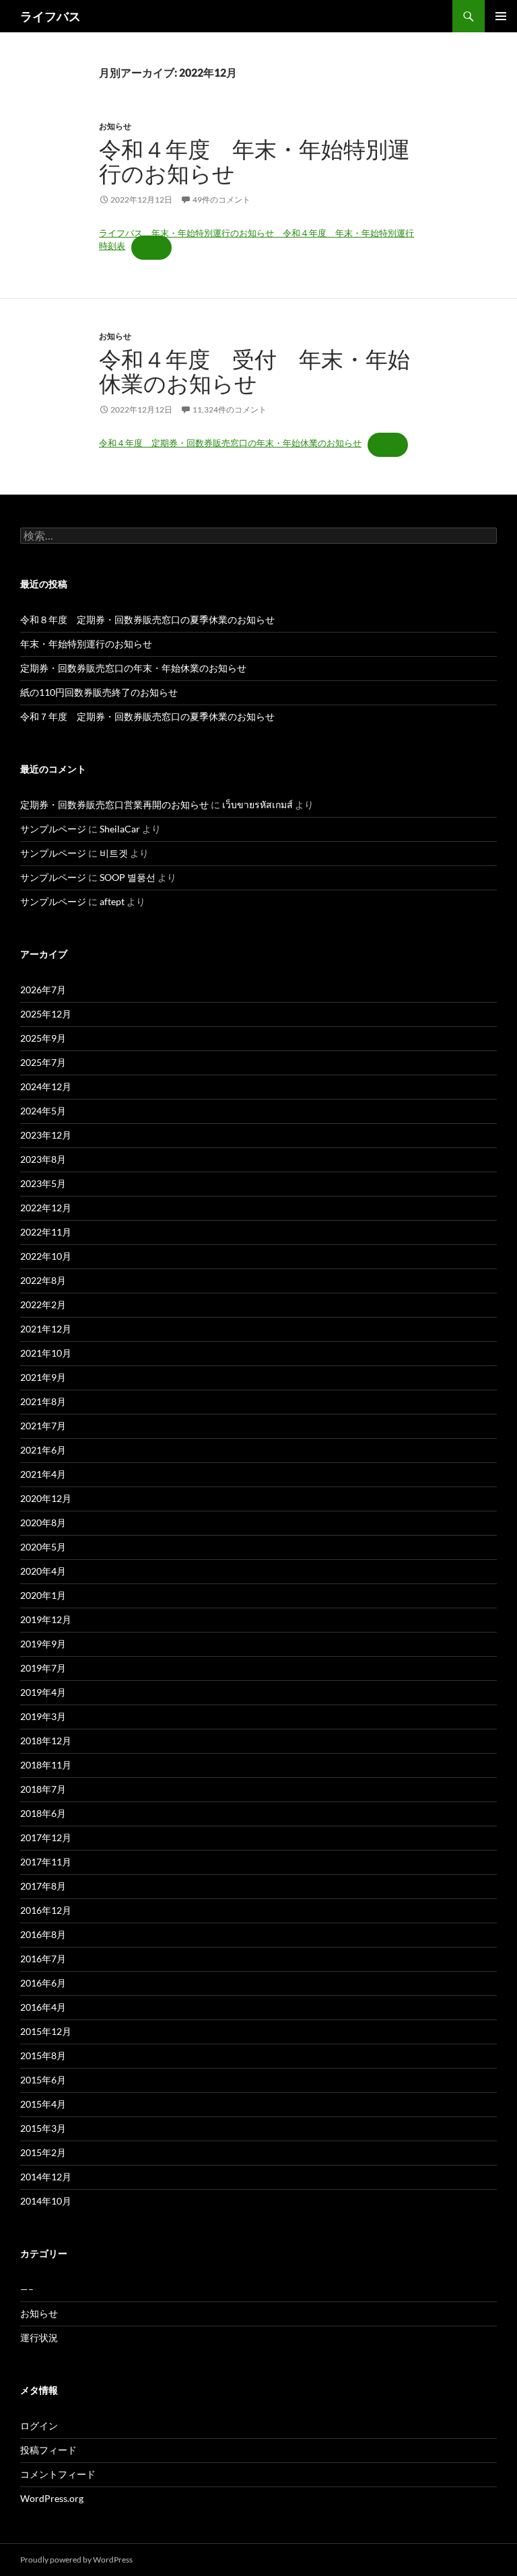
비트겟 (114, 853)
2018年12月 (46, 1741)
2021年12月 (46, 1329)
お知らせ (115, 126)
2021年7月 (43, 1426)
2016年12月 (46, 1910)
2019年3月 (43, 1716)
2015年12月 (46, 2031)
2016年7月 (43, 1959)
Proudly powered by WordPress (76, 2560)
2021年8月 (43, 1401)
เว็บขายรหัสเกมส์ (257, 804)
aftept (112, 901)
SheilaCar (120, 829)
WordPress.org (52, 2498)
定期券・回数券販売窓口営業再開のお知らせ (114, 804)
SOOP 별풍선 (128, 877)
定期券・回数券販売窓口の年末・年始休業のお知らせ (133, 668)
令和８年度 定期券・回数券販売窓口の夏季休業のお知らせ (147, 619)
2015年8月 (43, 2055)
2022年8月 (43, 1280)
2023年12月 (46, 1135)
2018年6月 (43, 1813)
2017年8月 (43, 1886)
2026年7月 (43, 990)
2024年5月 (43, 1111)
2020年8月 (43, 1523)
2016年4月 (43, 2007)
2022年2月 (43, 1304)
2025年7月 (43, 1062)
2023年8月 (43, 1159)
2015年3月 (43, 2128)
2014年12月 (46, 2177)
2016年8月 (43, 1934)
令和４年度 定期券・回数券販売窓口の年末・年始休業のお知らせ (230, 443)
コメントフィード (58, 2474)
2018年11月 (46, 1765)
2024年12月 (46, 1086)
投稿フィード (48, 2450)
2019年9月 (43, 1644)
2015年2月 (43, 2152)
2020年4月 (43, 1571)
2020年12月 (46, 1498)
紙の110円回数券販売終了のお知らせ (99, 692)
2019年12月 (46, 1619)
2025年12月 (46, 1014)
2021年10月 (46, 1353)
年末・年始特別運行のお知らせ (86, 644)
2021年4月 (43, 1474)
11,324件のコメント (230, 409)
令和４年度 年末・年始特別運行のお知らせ (254, 161)
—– (27, 2289)
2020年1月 (43, 1595)
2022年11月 (46, 1232)
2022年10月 (46, 1256)
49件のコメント (221, 200)
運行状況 (39, 2337)
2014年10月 (46, 2201)
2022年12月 (46, 1208)
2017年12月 (46, 1837)
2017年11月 (46, 1862)
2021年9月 (43, 1377)
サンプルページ (53, 829)
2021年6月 (43, 1450)
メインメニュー (501, 16)
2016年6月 (43, 1983)
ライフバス (50, 16)
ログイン (39, 2426)
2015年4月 (43, 2104)
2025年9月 (43, 1038)
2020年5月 (43, 1547)
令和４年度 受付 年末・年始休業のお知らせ (254, 371)
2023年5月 (43, 1183)
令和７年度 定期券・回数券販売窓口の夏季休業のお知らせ (147, 716)
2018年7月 (43, 1789)
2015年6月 (43, 2080)
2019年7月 (43, 1668)
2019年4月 (43, 1692)
